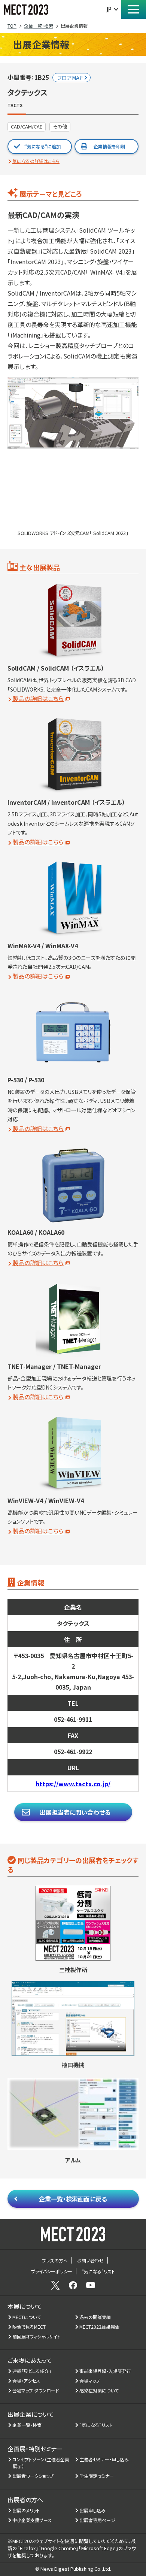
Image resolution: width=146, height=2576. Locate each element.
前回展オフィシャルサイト (37, 2336)
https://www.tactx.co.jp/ (73, 1784)
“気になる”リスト (96, 2425)
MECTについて (27, 2317)
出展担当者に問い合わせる (75, 1812)
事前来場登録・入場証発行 (105, 2371)
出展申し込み (93, 2510)
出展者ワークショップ (33, 2476)
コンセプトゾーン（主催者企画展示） (41, 2463)
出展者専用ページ (98, 2520)
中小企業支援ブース (32, 2520)
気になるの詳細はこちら (36, 161)
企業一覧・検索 (27, 2425)
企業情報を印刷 (109, 146)
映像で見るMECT (29, 2327)
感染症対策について (99, 2390)
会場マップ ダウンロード (36, 2390)
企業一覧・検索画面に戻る (73, 2199)
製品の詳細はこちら (38, 698)
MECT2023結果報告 (100, 2327)
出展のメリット (26, 2510)
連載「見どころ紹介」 (32, 2371)
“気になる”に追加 (42, 146)
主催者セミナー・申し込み (104, 2459)
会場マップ (90, 2381)
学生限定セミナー (97, 2476)
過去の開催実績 (95, 2317)
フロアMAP (70, 78)
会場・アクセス (26, 2381)
